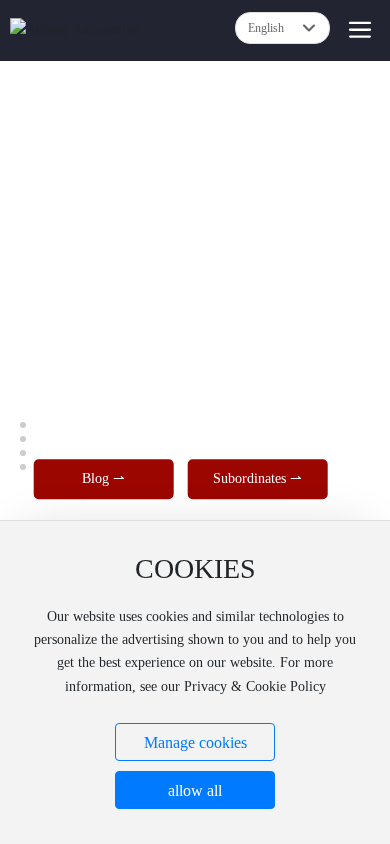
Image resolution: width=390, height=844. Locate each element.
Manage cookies (195, 742)
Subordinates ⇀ (257, 479)
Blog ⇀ (103, 479)
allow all (195, 790)
